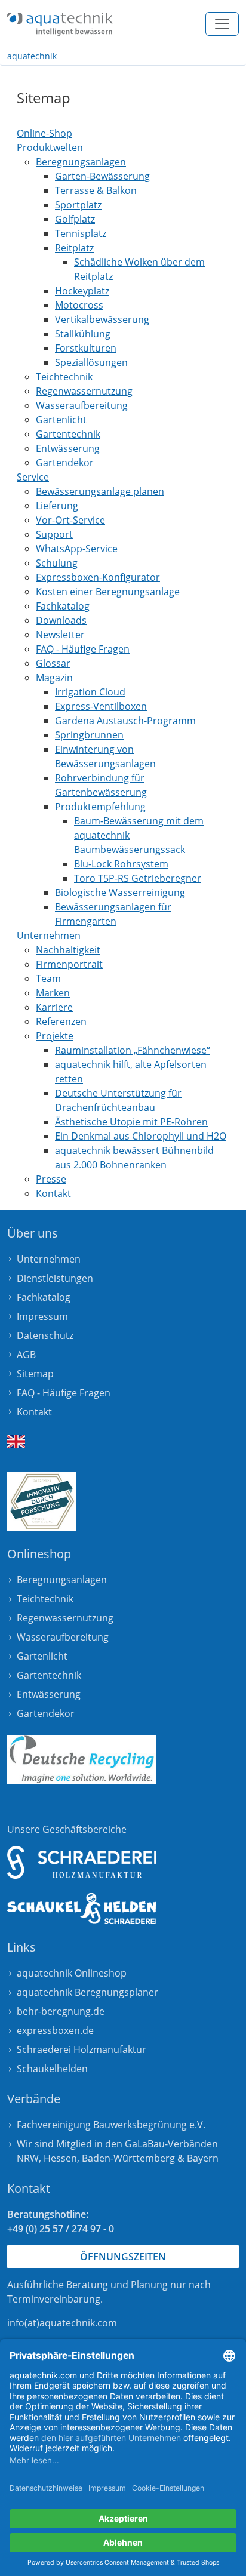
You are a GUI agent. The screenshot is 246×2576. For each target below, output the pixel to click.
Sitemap (35, 1374)
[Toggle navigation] (222, 24)
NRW (28, 2158)
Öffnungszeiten (123, 2257)
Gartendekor (46, 1713)
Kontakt (34, 1412)
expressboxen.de (55, 2030)
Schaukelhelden (52, 2069)
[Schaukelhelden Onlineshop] (82, 1909)
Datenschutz (45, 1335)
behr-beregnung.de (61, 2011)
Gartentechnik (49, 1675)
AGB (26, 1355)
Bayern (203, 2158)
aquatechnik (32, 56)
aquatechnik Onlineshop (72, 1973)
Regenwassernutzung (65, 1618)
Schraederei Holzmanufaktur (82, 2049)
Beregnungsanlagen (62, 1580)
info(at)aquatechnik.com (62, 2323)
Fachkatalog (44, 1297)
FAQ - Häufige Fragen (64, 1393)
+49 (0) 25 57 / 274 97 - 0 (61, 2229)
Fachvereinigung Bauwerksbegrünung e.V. (111, 2125)
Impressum (42, 1316)
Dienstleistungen (55, 1278)
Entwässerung (49, 1694)
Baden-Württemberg (128, 2158)
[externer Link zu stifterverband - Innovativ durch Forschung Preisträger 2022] (41, 1501)
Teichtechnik (45, 1599)
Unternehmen (49, 1259)
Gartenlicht (42, 1656)
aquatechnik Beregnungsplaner (87, 1992)
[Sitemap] (60, 24)
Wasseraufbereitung (63, 1637)
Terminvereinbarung (54, 2299)
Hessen (60, 2158)
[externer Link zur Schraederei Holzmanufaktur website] (82, 1862)
